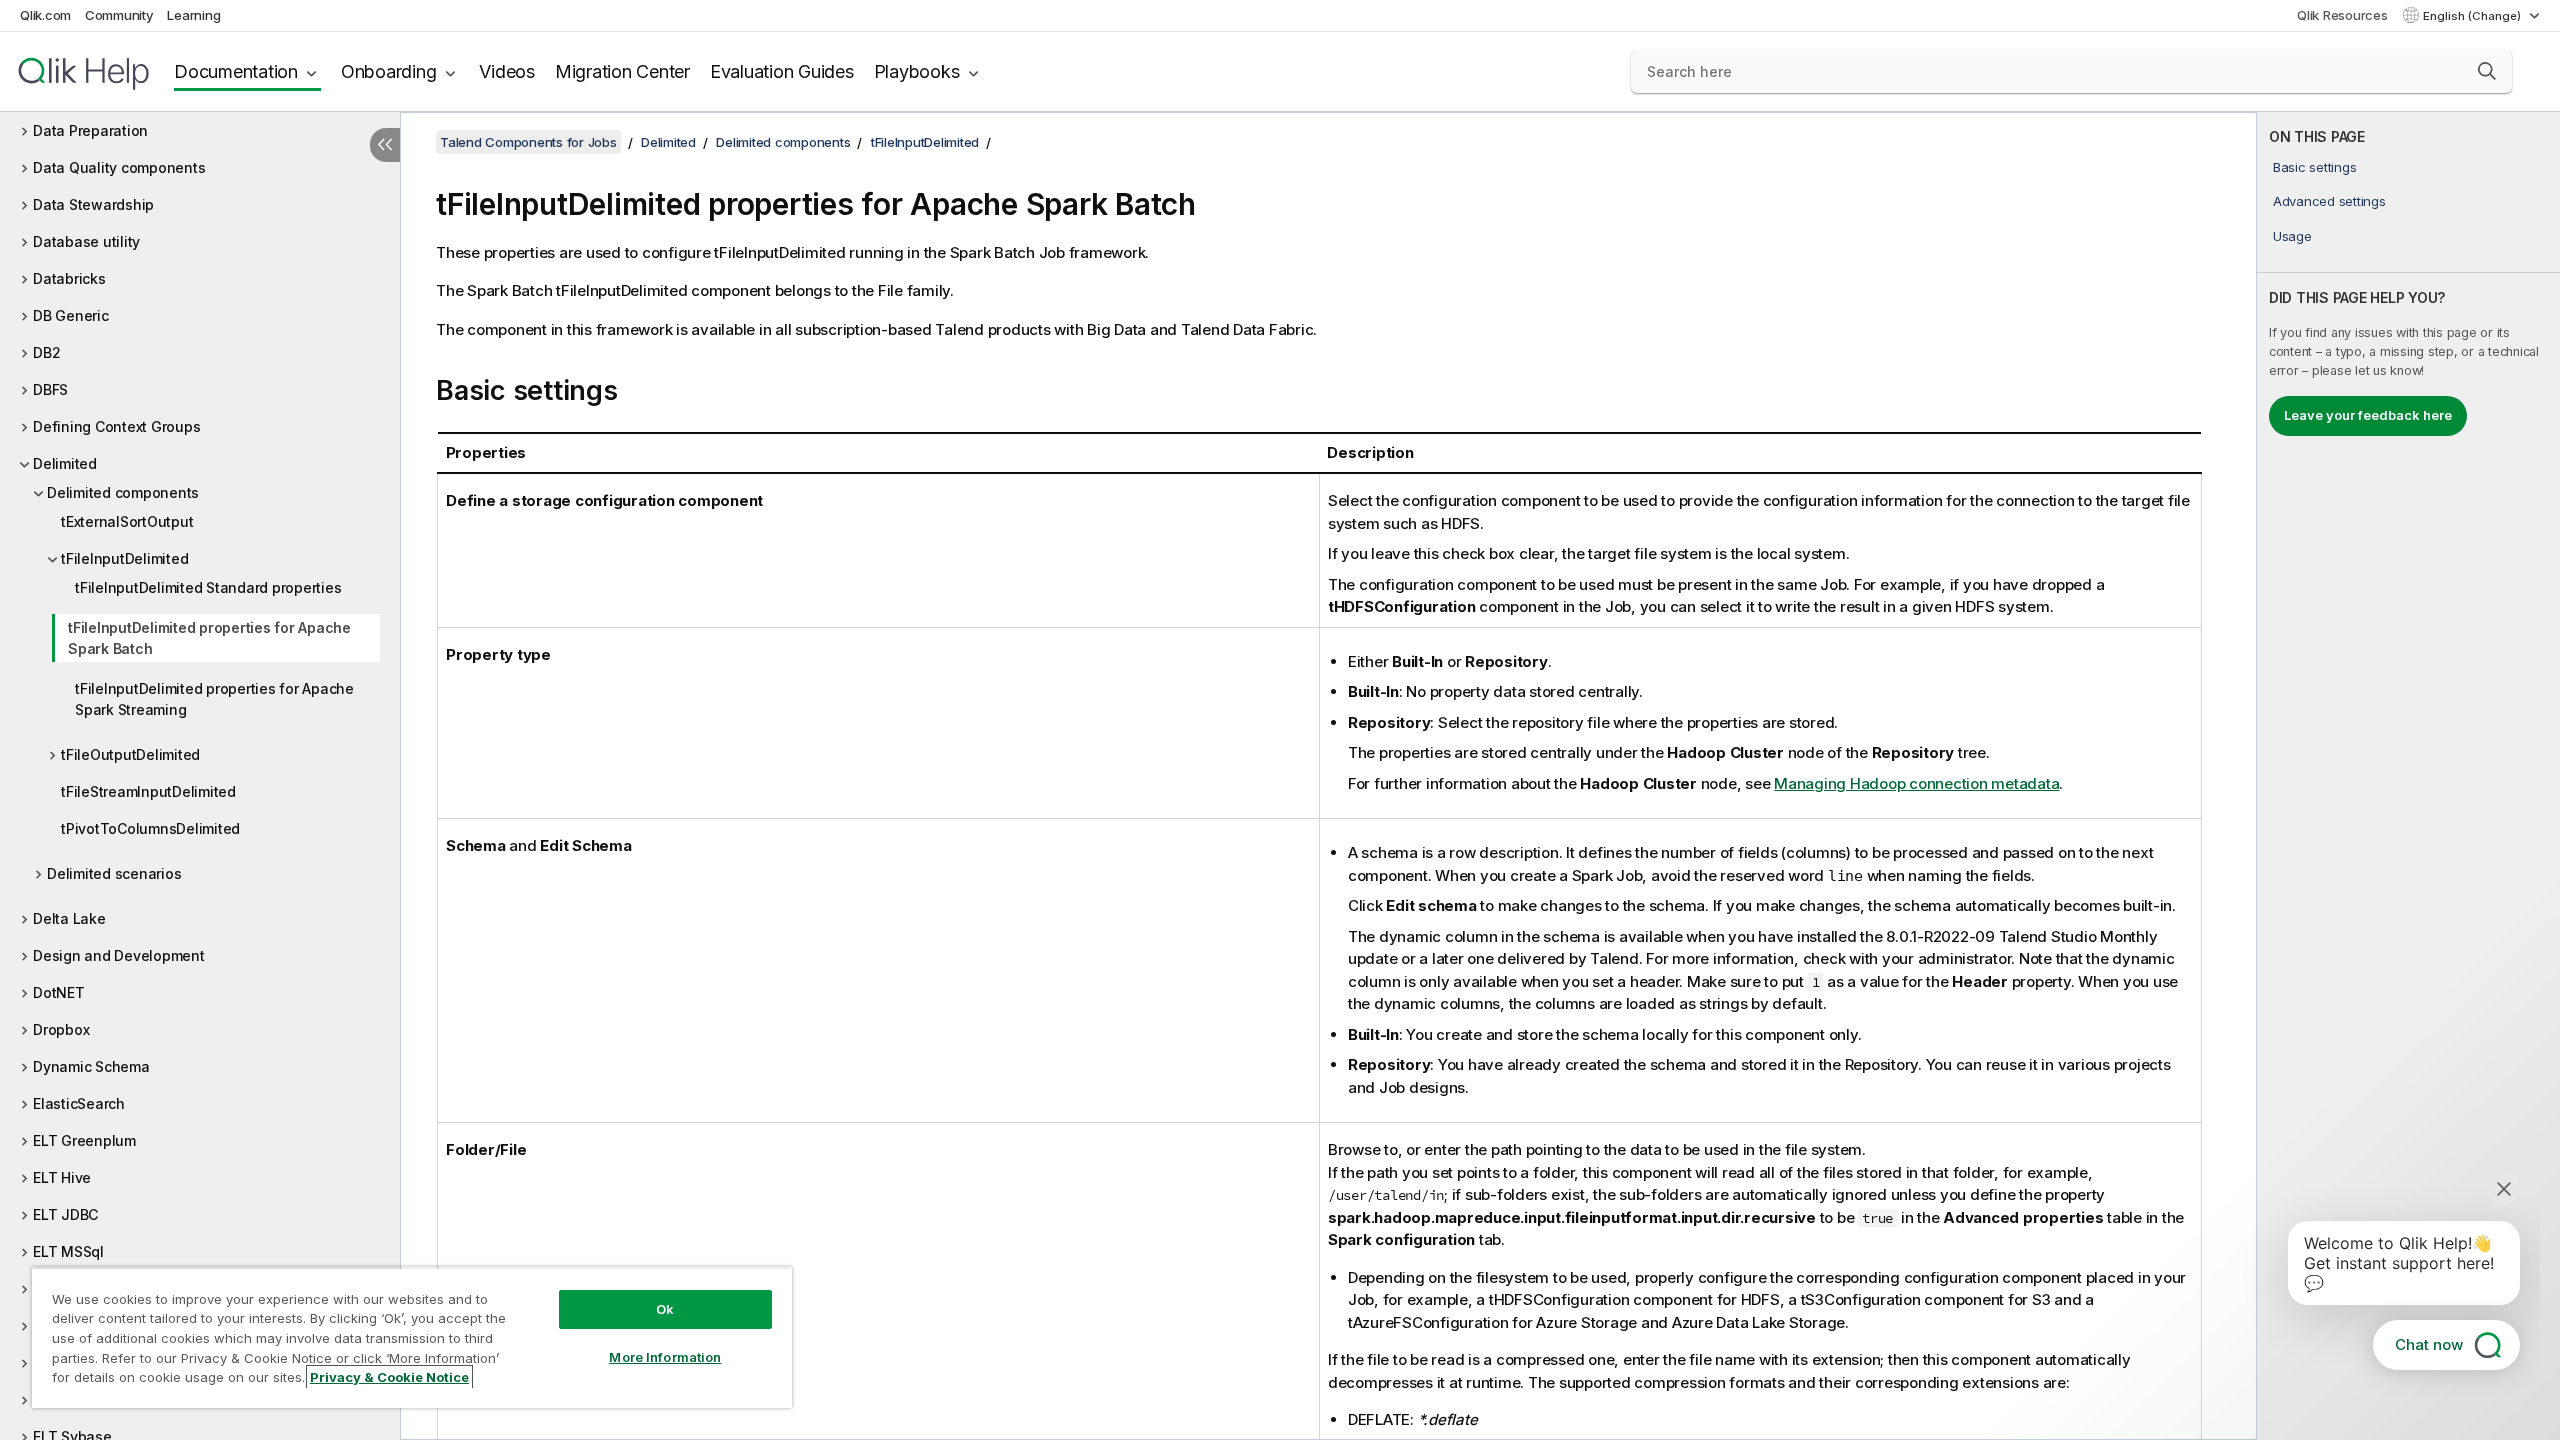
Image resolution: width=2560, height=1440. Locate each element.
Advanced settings (2329, 201)
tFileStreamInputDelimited (148, 791)
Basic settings (2315, 167)
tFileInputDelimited (124, 558)
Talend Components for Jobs (528, 142)
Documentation (236, 71)
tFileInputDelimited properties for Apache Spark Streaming (214, 699)
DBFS (50, 389)
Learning (193, 15)
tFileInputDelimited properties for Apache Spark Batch (209, 638)
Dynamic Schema (91, 1066)
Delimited (65, 463)
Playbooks (917, 71)
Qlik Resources (2342, 15)
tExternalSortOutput (127, 521)
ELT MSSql (68, 1251)
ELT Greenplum (84, 1140)
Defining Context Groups (116, 426)
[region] (412, 1337)
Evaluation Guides (782, 71)
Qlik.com (45, 15)
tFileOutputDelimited (130, 754)
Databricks (69, 278)
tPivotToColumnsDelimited (150, 828)
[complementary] (2408, 776)
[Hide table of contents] (385, 145)
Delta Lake (69, 918)
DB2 (46, 352)
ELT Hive (62, 1177)
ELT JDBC (65, 1214)
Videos (507, 71)
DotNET (59, 992)
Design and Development (119, 955)
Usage (2292, 236)
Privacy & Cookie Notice (389, 1377)
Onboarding (389, 71)
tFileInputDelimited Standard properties (208, 587)
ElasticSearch (79, 1103)
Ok (665, 1309)
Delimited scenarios (114, 873)
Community (119, 15)
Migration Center (622, 71)
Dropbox (61, 1029)
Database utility (86, 241)
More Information (665, 1357)
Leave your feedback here (2368, 415)
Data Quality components (119, 167)
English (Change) (2473, 16)
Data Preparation (90, 130)
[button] (2487, 71)
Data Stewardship (93, 204)
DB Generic (71, 315)
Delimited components (123, 492)
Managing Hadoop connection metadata (1916, 783)
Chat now (2429, 1344)
